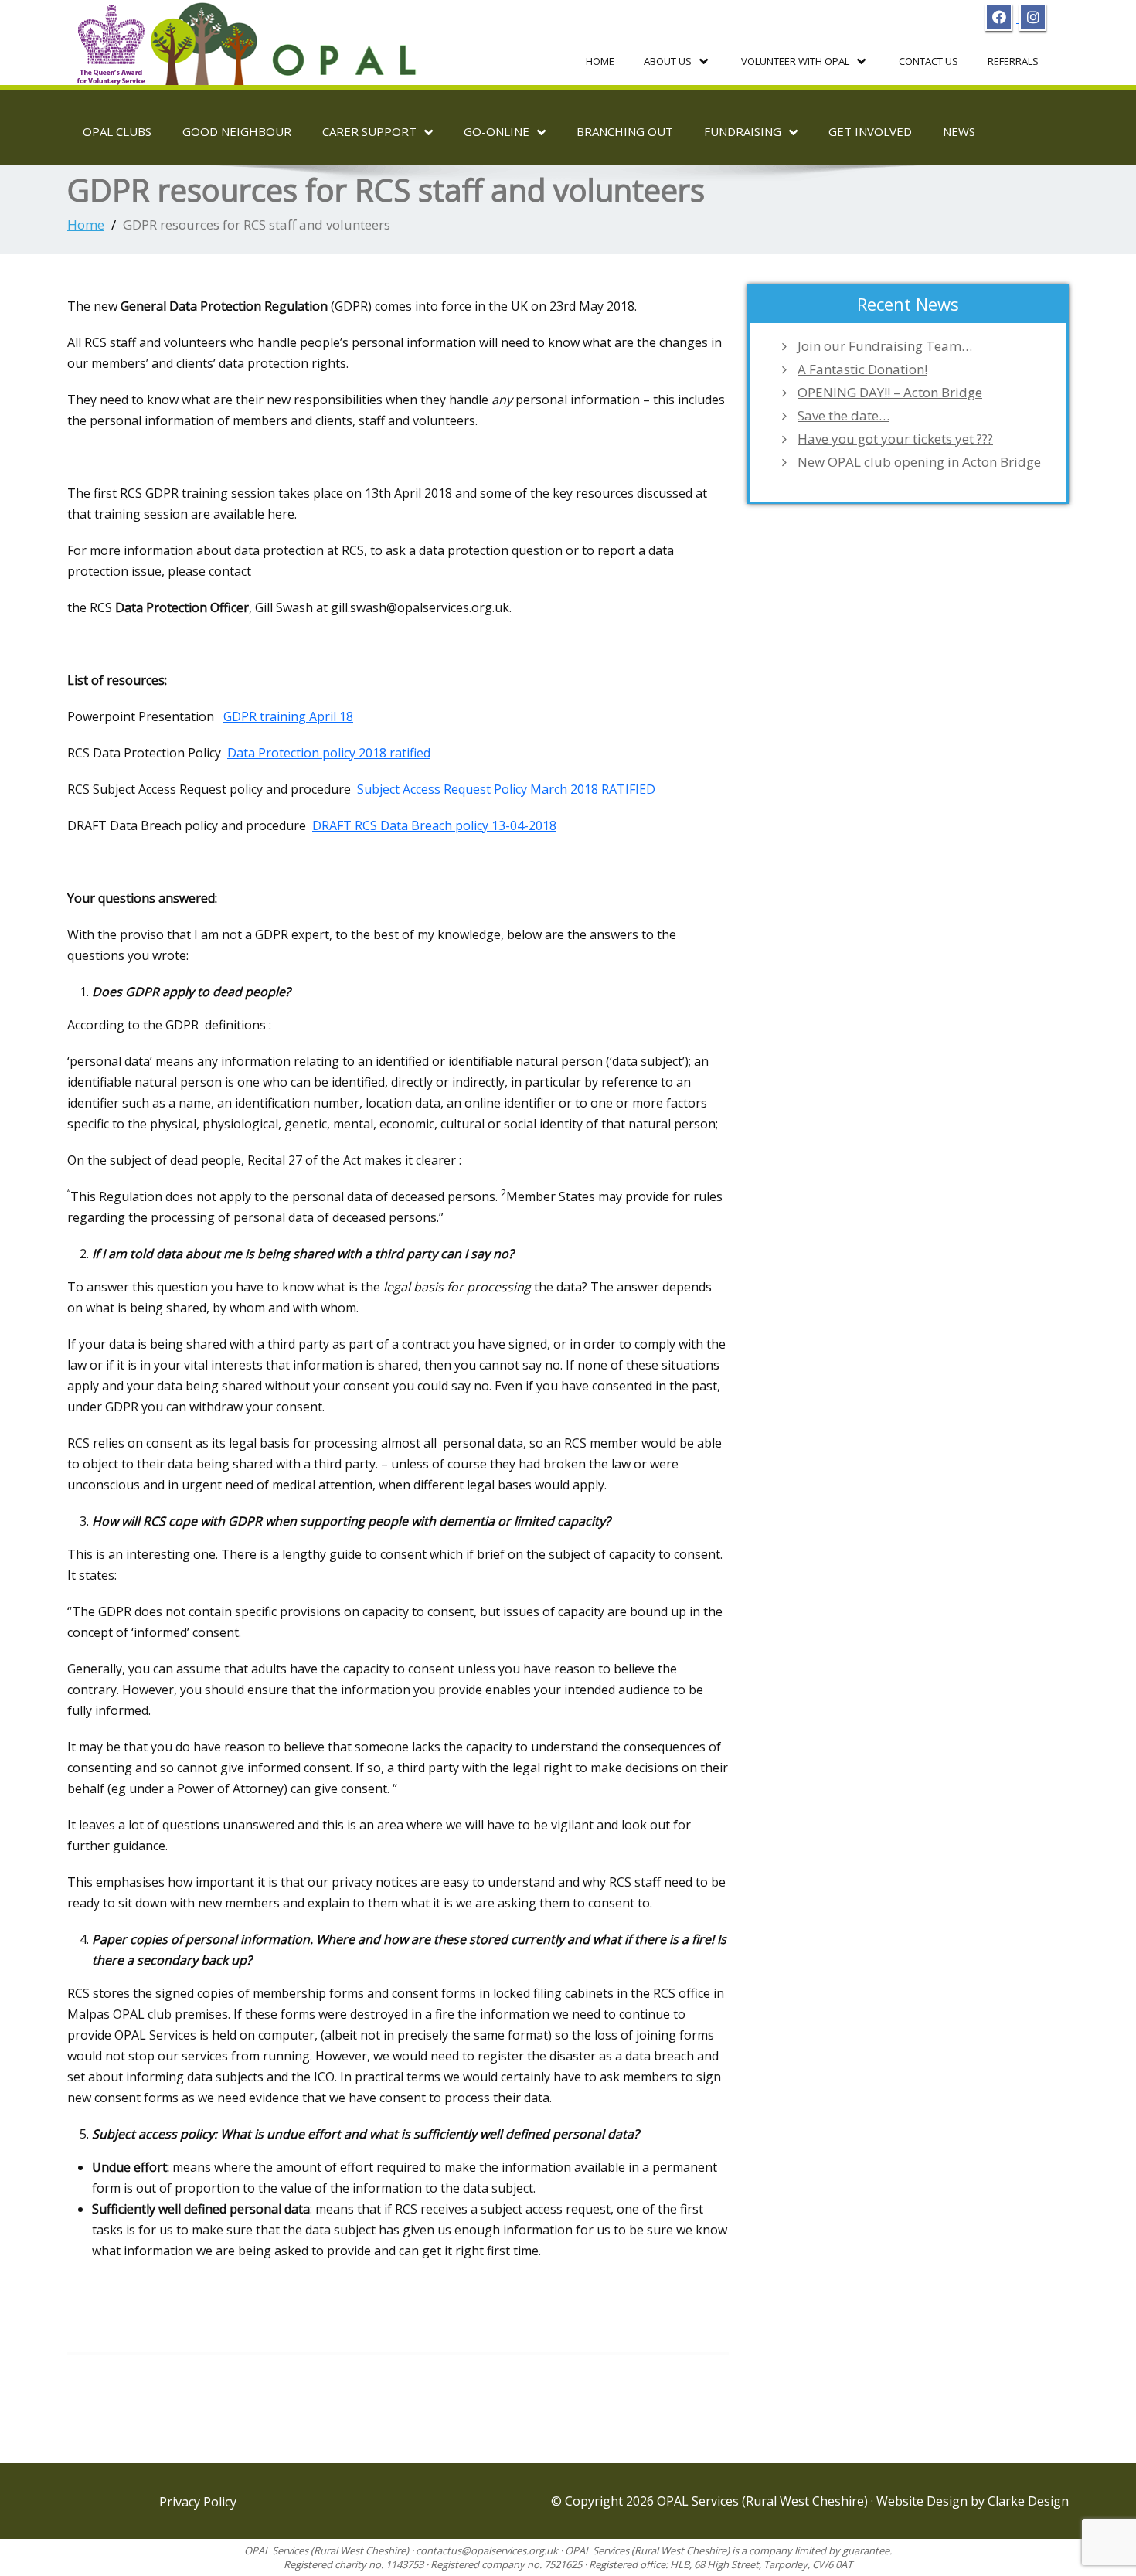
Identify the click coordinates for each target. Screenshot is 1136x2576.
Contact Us (929, 61)
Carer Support (369, 131)
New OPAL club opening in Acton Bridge (921, 462)
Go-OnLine (497, 131)
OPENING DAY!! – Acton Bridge (890, 393)
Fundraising (743, 131)
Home (600, 61)
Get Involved (870, 131)
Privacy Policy (198, 2502)
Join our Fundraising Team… (885, 346)
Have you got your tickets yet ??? (895, 439)
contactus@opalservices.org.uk (487, 2550)
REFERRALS (1013, 61)
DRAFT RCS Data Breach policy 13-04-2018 (434, 825)
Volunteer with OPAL (795, 61)
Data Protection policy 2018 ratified (329, 753)
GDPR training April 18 (288, 716)
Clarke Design (1028, 2501)
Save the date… (843, 416)
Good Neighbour (237, 131)
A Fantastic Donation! (862, 369)
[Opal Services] (250, 38)
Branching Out (625, 131)
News (959, 131)
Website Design (923, 2501)
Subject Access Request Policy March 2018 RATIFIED (506, 789)
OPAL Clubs (117, 131)
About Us (668, 61)
